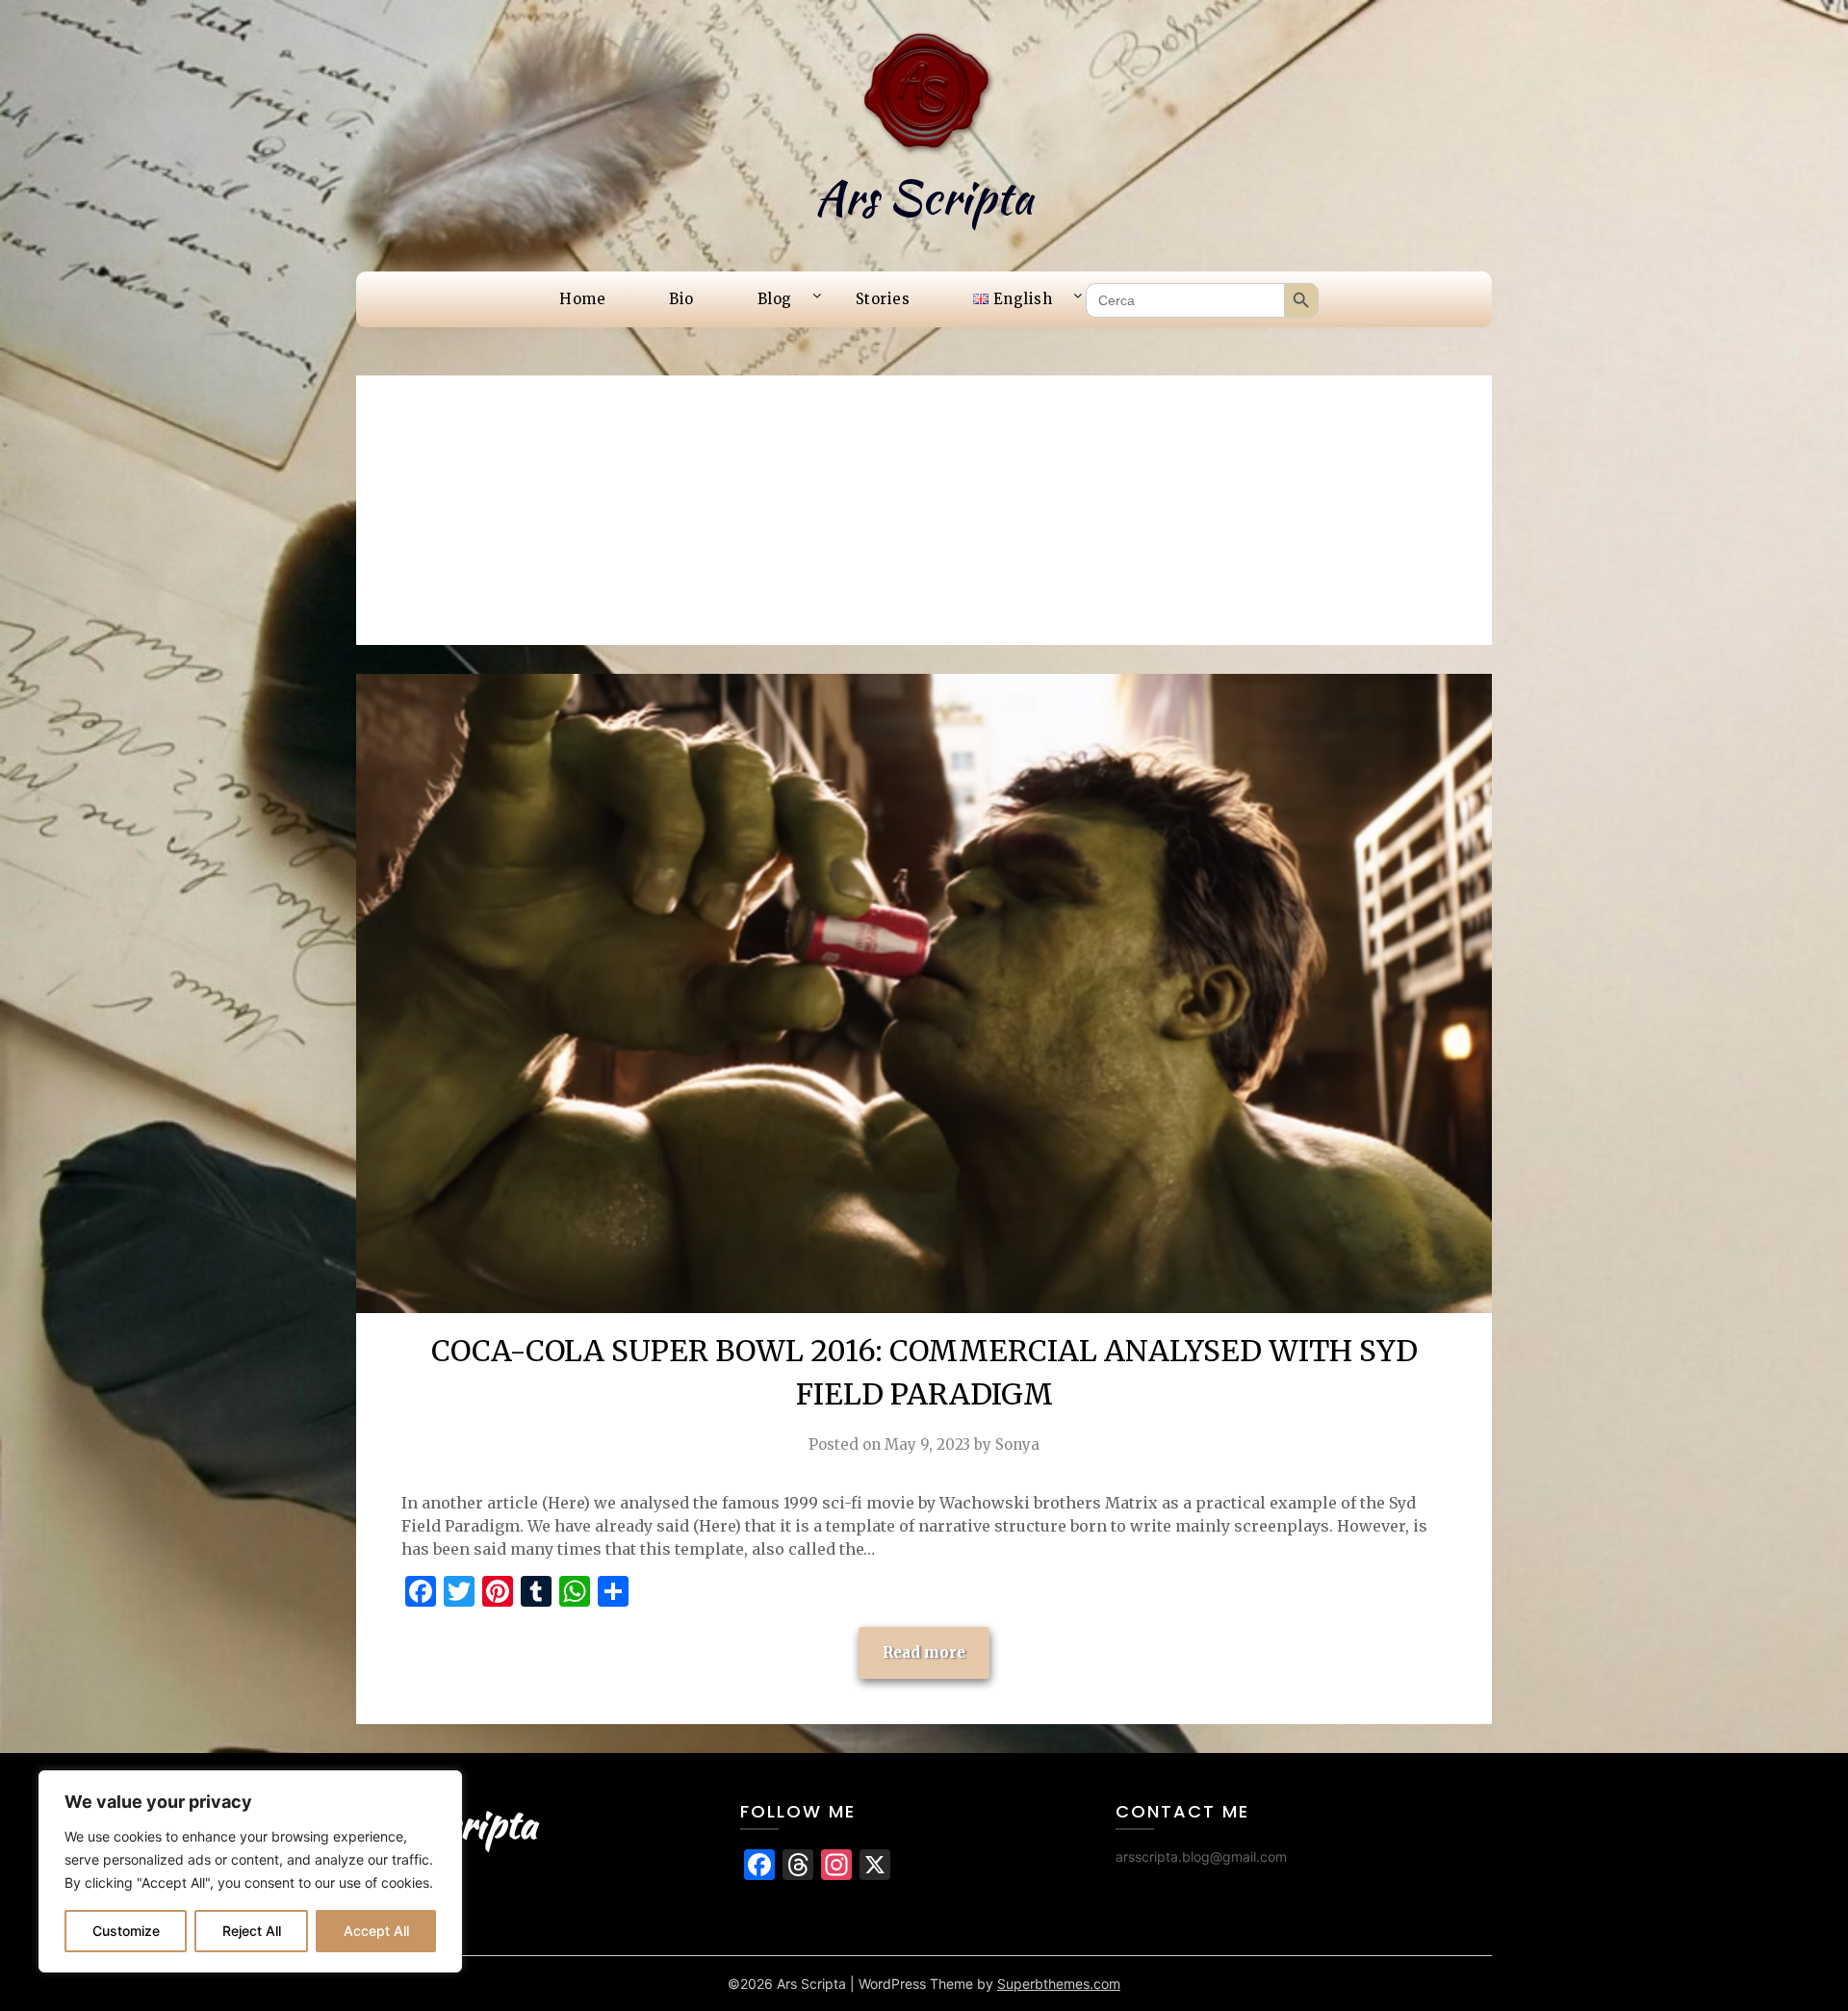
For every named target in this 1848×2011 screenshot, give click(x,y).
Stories (883, 299)
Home (582, 299)
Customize (126, 1931)
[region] (250, 1871)
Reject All (252, 1931)
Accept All (376, 1931)
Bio (681, 299)
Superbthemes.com (1059, 1984)
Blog (775, 299)
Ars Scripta (924, 197)
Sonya (1017, 1444)
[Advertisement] (924, 510)
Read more (924, 1652)
